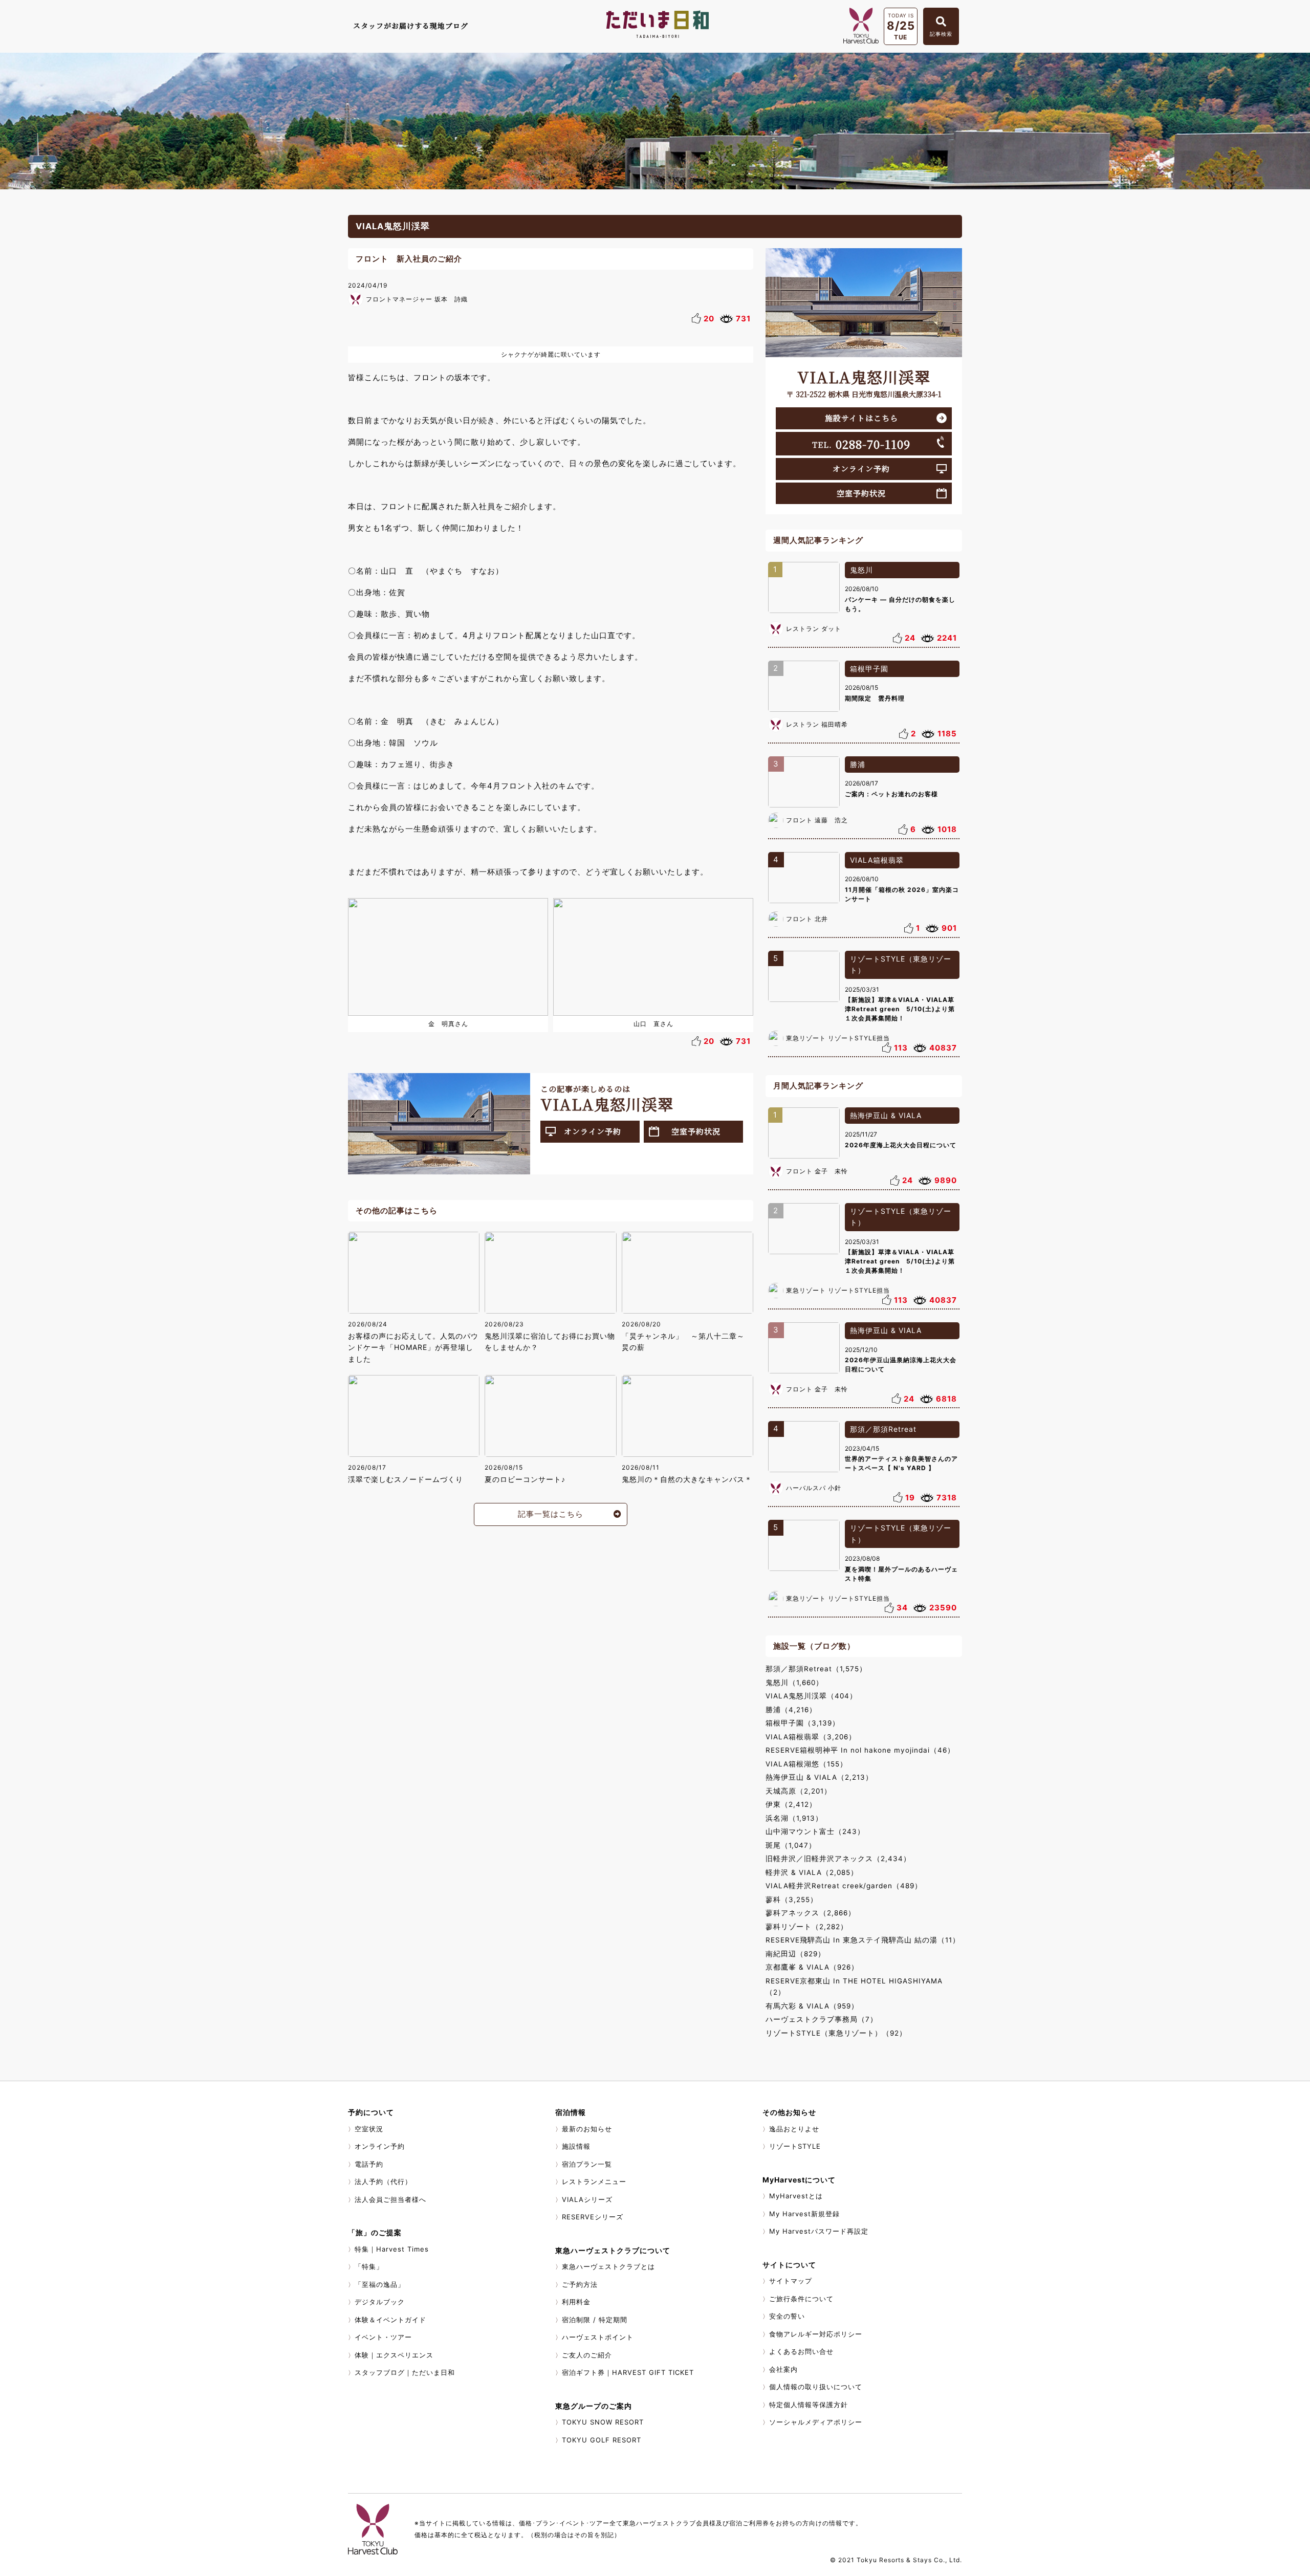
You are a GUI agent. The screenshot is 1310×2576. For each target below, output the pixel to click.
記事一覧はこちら (551, 1514)
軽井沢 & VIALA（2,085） (812, 1872)
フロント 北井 (807, 919)
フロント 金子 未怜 (817, 1171)
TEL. (861, 444)
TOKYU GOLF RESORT (602, 2440)
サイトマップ (791, 2281)
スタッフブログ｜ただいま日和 (405, 2372)
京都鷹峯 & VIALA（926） (812, 1967)
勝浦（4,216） (791, 1710)
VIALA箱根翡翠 (877, 860)
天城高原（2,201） (799, 1791)
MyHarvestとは (796, 2196)
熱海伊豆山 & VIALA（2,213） (819, 1777)
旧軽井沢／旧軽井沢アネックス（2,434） (838, 1859)
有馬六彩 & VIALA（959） (812, 2006)
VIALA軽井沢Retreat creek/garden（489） (844, 1886)
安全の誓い (787, 2316)
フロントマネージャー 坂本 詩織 (417, 299)
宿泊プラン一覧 (587, 2164)
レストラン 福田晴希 (817, 724)
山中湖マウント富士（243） (815, 1831)
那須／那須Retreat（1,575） (816, 1669)
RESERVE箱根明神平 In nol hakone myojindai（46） (860, 1750)
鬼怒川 (861, 570)
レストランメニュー (594, 2181)
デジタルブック (380, 2302)
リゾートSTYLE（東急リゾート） (901, 965)
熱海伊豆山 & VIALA (886, 1115)
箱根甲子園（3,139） (803, 1723)
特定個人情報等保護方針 (809, 2405)
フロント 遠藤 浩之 (817, 820)
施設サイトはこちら (861, 418)
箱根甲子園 (869, 669)
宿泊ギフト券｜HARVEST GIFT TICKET (628, 2372)
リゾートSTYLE (795, 2146)
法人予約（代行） (383, 2181)
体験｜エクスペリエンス (394, 2355)
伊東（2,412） (791, 1804)
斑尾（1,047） (791, 1845)
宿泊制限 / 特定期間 (595, 2320)
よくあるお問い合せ (801, 2351)
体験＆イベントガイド (390, 2320)
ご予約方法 (580, 2284)
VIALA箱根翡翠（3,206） (811, 1737)
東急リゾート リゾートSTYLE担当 (838, 1038)
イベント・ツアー (383, 2337)
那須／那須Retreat (883, 1429)
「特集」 (369, 2266)
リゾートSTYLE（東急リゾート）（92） (836, 2033)
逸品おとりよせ (794, 2129)
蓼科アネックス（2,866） (811, 1913)
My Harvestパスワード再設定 (819, 2231)
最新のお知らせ (587, 2129)
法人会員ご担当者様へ (390, 2199)
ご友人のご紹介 (587, 2355)
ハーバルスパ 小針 (814, 1488)
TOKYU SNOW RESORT (603, 2422)
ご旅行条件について (801, 2299)
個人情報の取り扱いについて (816, 2387)
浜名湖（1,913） (794, 1818)
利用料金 (576, 2302)
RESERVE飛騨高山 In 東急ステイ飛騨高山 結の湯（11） (863, 1940)
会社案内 (783, 2369)
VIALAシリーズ (587, 2199)
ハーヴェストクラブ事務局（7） (822, 2019)
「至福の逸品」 (380, 2284)
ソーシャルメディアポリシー (816, 2422)
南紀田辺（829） (795, 1954)
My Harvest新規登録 (804, 2214)
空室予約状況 (696, 1131)
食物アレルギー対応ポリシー (816, 2334)
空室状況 (369, 2129)
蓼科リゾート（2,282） (807, 1927)
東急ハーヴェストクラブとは (608, 2266)
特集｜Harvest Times (392, 2249)
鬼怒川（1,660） (794, 1683)
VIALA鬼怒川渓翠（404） (811, 1696)
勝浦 (858, 764)
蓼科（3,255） (792, 1900)
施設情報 (576, 2146)
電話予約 (369, 2164)
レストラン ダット (814, 629)
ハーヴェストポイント (598, 2337)
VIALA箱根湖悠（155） (806, 1764)
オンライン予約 (593, 1131)
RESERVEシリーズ (593, 2217)
